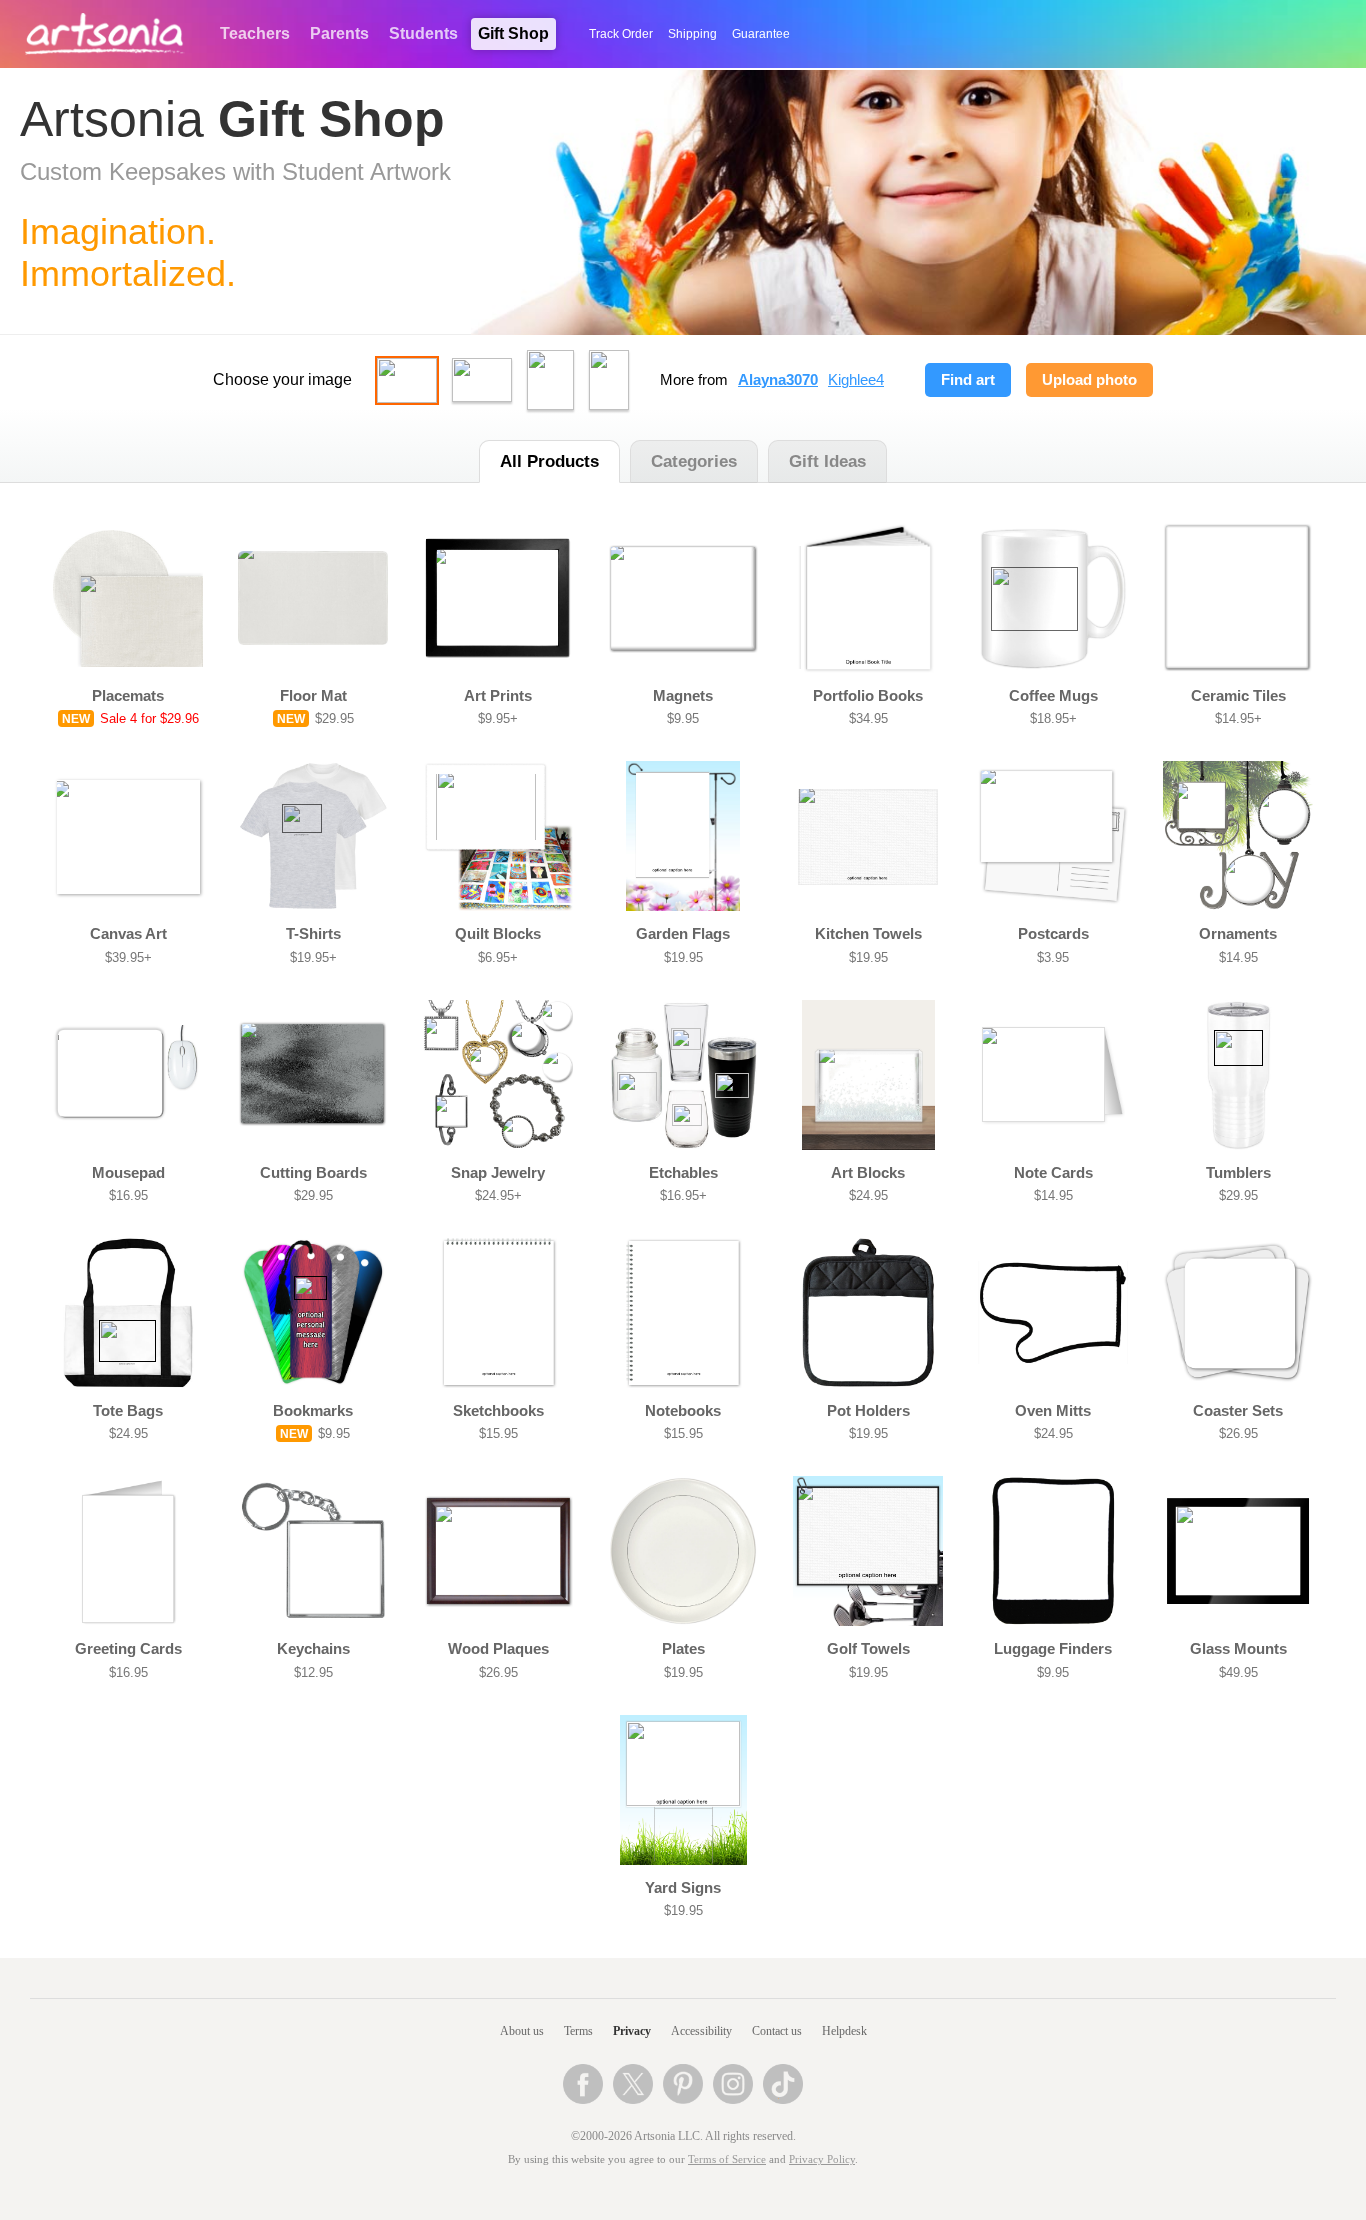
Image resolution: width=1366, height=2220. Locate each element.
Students (423, 33)
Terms (578, 2031)
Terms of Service (727, 2159)
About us (522, 2031)
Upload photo (1089, 380)
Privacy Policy (822, 2159)
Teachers (255, 33)
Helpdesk (844, 2031)
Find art (968, 380)
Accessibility (701, 2031)
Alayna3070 (778, 380)
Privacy (632, 2031)
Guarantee (761, 34)
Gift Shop (513, 33)
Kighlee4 (856, 380)
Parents (339, 33)
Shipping (692, 34)
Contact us (777, 2031)
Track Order (621, 34)
